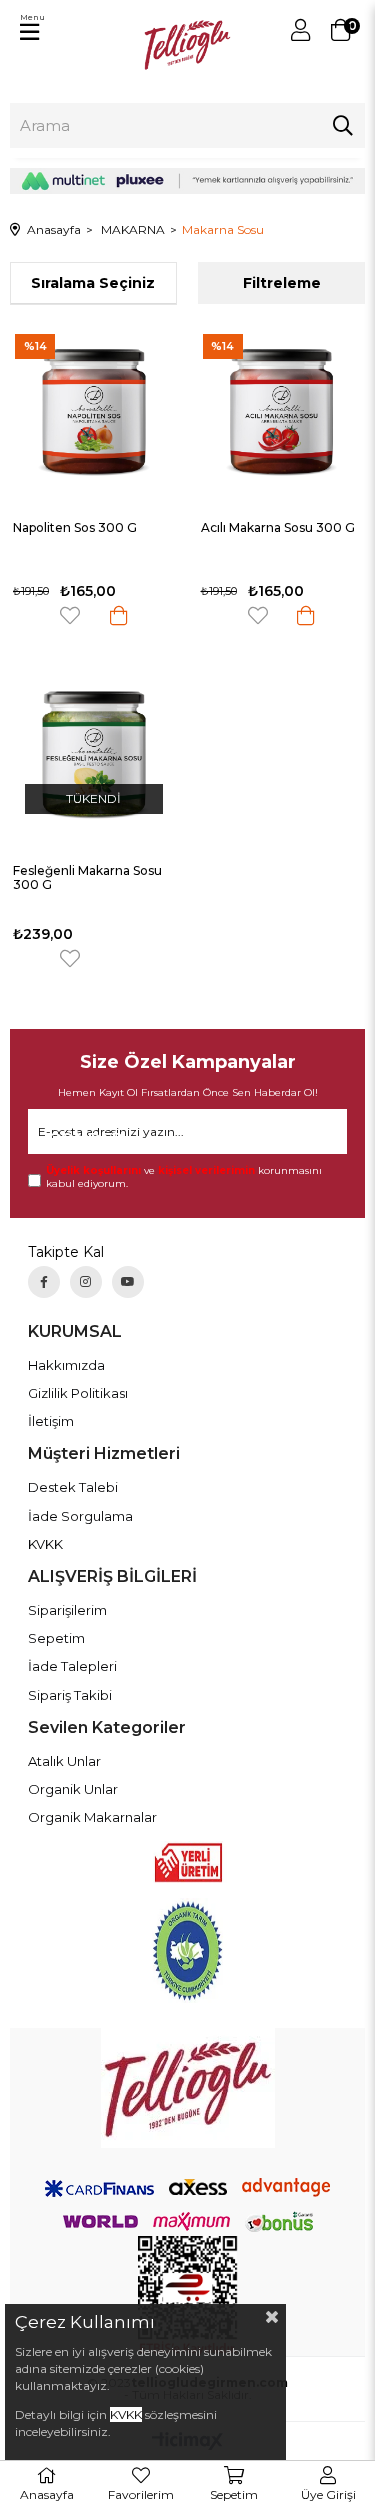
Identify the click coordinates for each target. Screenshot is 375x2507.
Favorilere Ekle (70, 615)
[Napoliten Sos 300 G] (94, 413)
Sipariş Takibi (70, 1695)
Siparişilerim (67, 1610)
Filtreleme (282, 283)
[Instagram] (86, 1282)
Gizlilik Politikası (78, 1393)
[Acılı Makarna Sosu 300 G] (282, 413)
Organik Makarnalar (92, 1817)
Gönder (78, 1139)
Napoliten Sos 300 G (75, 528)
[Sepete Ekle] (119, 615)
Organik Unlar (73, 1789)
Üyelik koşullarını (93, 1170)
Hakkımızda (66, 1365)
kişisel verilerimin (206, 1170)
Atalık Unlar (64, 1761)
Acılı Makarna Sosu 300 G (278, 528)
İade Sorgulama (80, 1516)
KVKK (45, 1544)
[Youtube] (128, 1282)
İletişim (51, 1421)
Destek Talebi (73, 1487)
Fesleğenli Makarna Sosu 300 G (87, 878)
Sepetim (56, 1638)
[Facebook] (44, 1282)
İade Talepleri (72, 1666)
